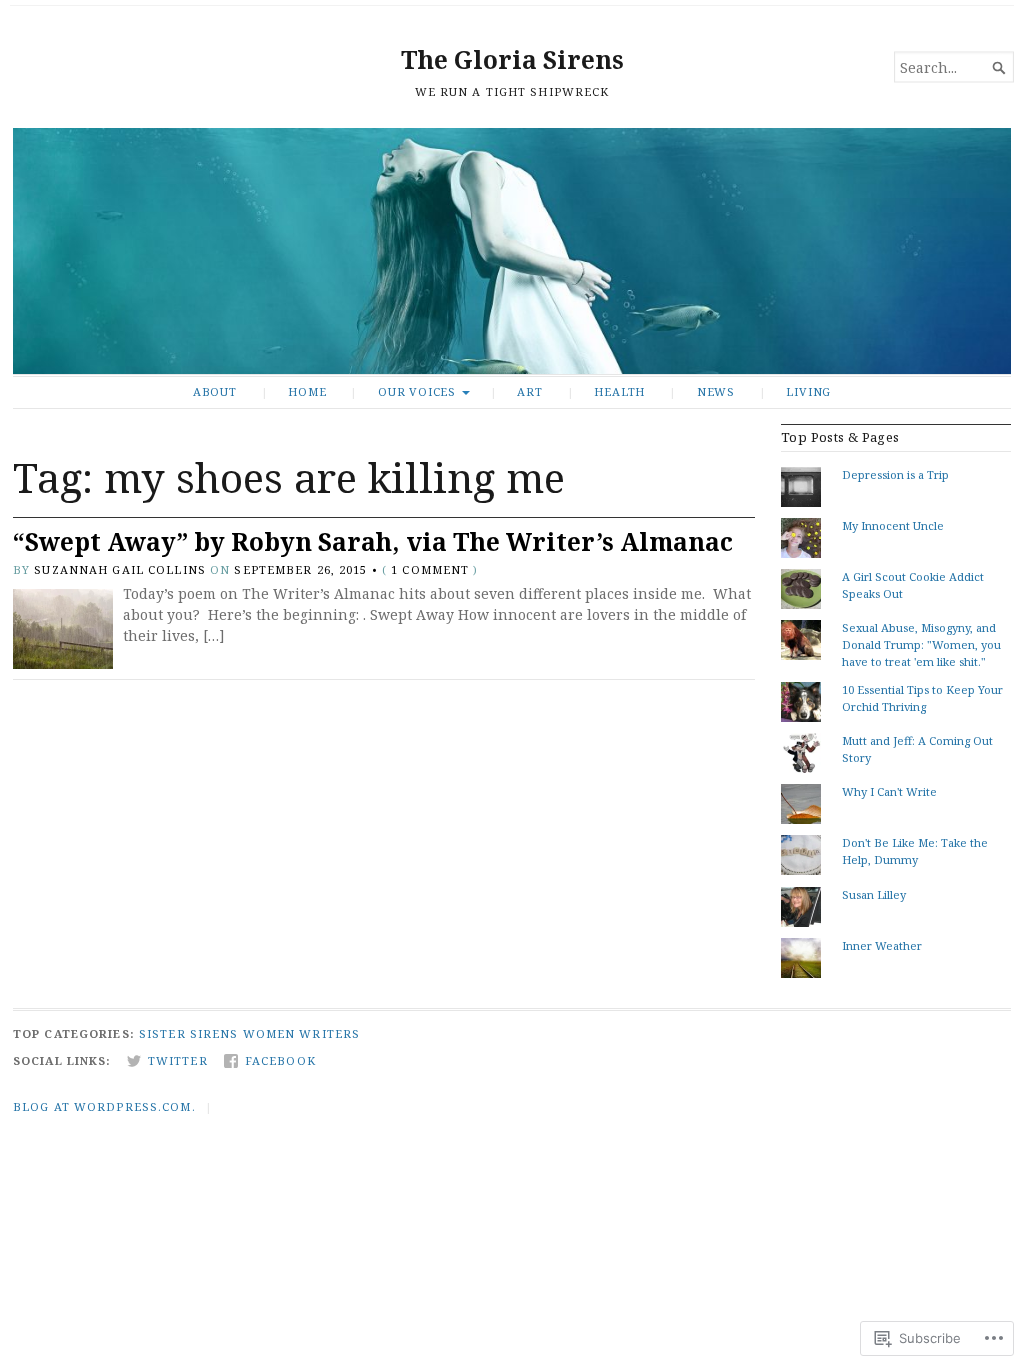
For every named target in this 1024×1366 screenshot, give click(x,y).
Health (619, 391)
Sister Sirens (189, 1033)
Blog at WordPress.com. (104, 1106)
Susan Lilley (874, 894)
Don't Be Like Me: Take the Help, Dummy (915, 851)
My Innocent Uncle (893, 525)
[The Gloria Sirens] (512, 251)
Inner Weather (882, 945)
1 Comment (430, 569)
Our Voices (417, 391)
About (215, 391)
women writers (302, 1033)
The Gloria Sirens (512, 59)
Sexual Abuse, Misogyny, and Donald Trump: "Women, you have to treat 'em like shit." (921, 644)
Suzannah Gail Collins (120, 569)
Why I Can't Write (889, 791)
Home (307, 391)
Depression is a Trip (895, 474)
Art (529, 391)
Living (808, 391)
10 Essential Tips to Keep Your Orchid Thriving (922, 698)
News (716, 391)
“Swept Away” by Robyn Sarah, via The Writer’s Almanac (373, 541)
